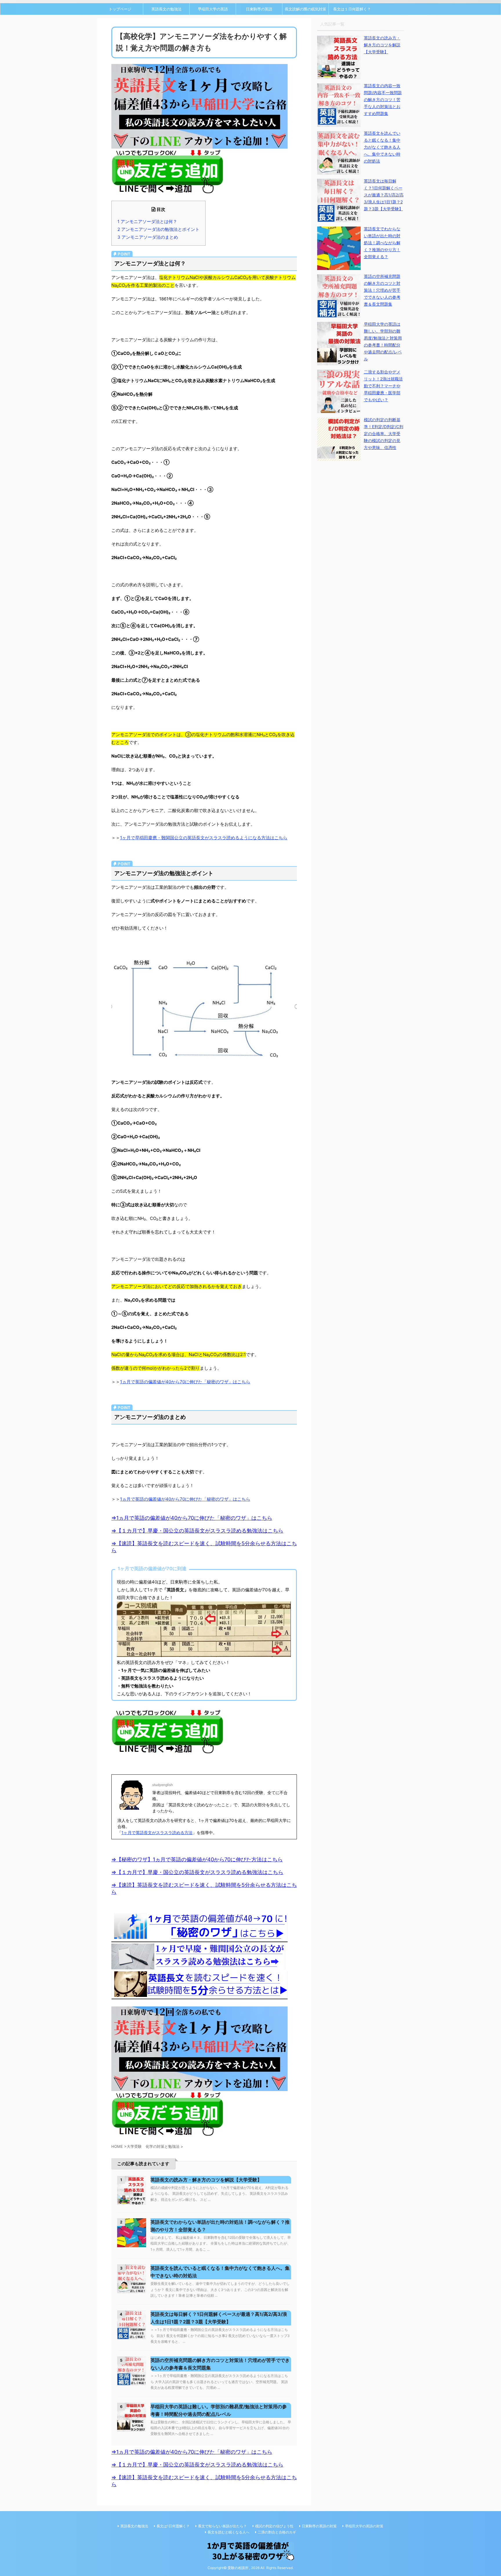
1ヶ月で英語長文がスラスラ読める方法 (157, 1832)
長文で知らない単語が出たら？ (222, 2526)
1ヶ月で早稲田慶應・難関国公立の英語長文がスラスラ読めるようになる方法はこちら (204, 838)
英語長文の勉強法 (166, 9)
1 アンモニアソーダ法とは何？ (147, 221)
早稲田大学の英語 (213, 9)
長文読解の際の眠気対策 (305, 9)
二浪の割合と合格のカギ (277, 2532)
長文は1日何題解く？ (173, 2526)
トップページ (120, 9)
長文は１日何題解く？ (352, 9)
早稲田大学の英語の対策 (364, 2526)
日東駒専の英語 (259, 9)
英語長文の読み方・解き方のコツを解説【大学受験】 (206, 2180)
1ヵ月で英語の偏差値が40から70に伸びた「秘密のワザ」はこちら (185, 1382)
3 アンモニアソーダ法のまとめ (148, 237)
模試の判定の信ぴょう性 (274, 2526)
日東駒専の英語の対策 (319, 2526)
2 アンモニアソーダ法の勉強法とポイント (158, 229)
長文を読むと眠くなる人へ (228, 2532)
